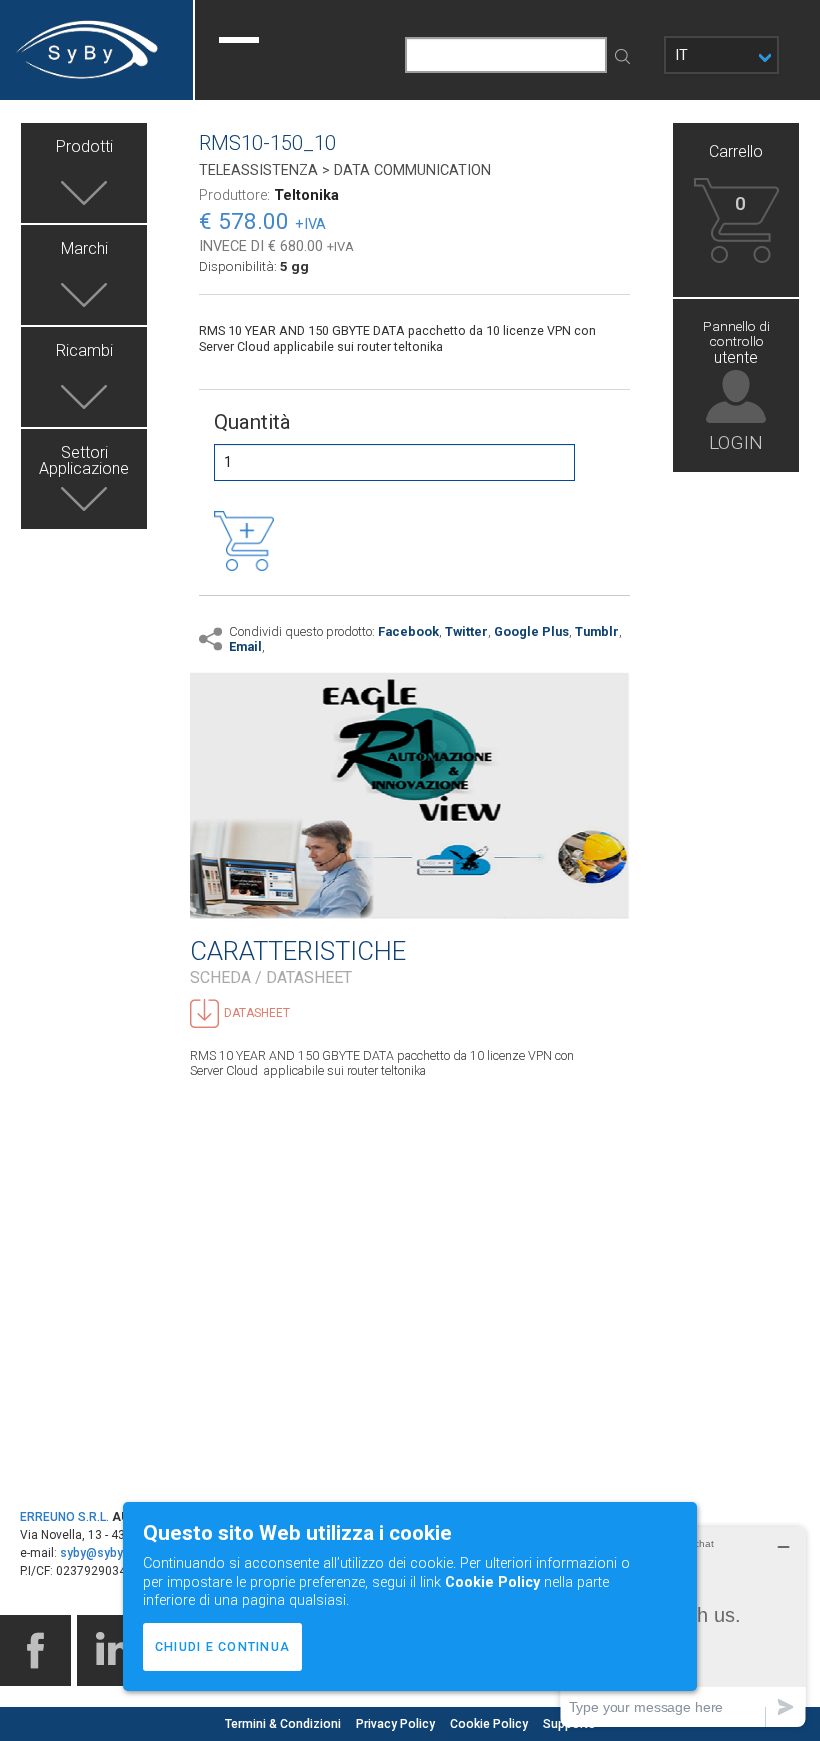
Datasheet (257, 1013)
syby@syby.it (96, 1553)
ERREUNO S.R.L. (64, 1517)
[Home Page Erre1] (96, 50)
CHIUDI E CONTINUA (222, 1646)
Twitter (466, 631)
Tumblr (597, 631)
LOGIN (736, 441)
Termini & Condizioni (284, 1724)
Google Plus (531, 631)
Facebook (408, 631)
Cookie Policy (490, 1724)
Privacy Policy (397, 1724)
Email (245, 646)
